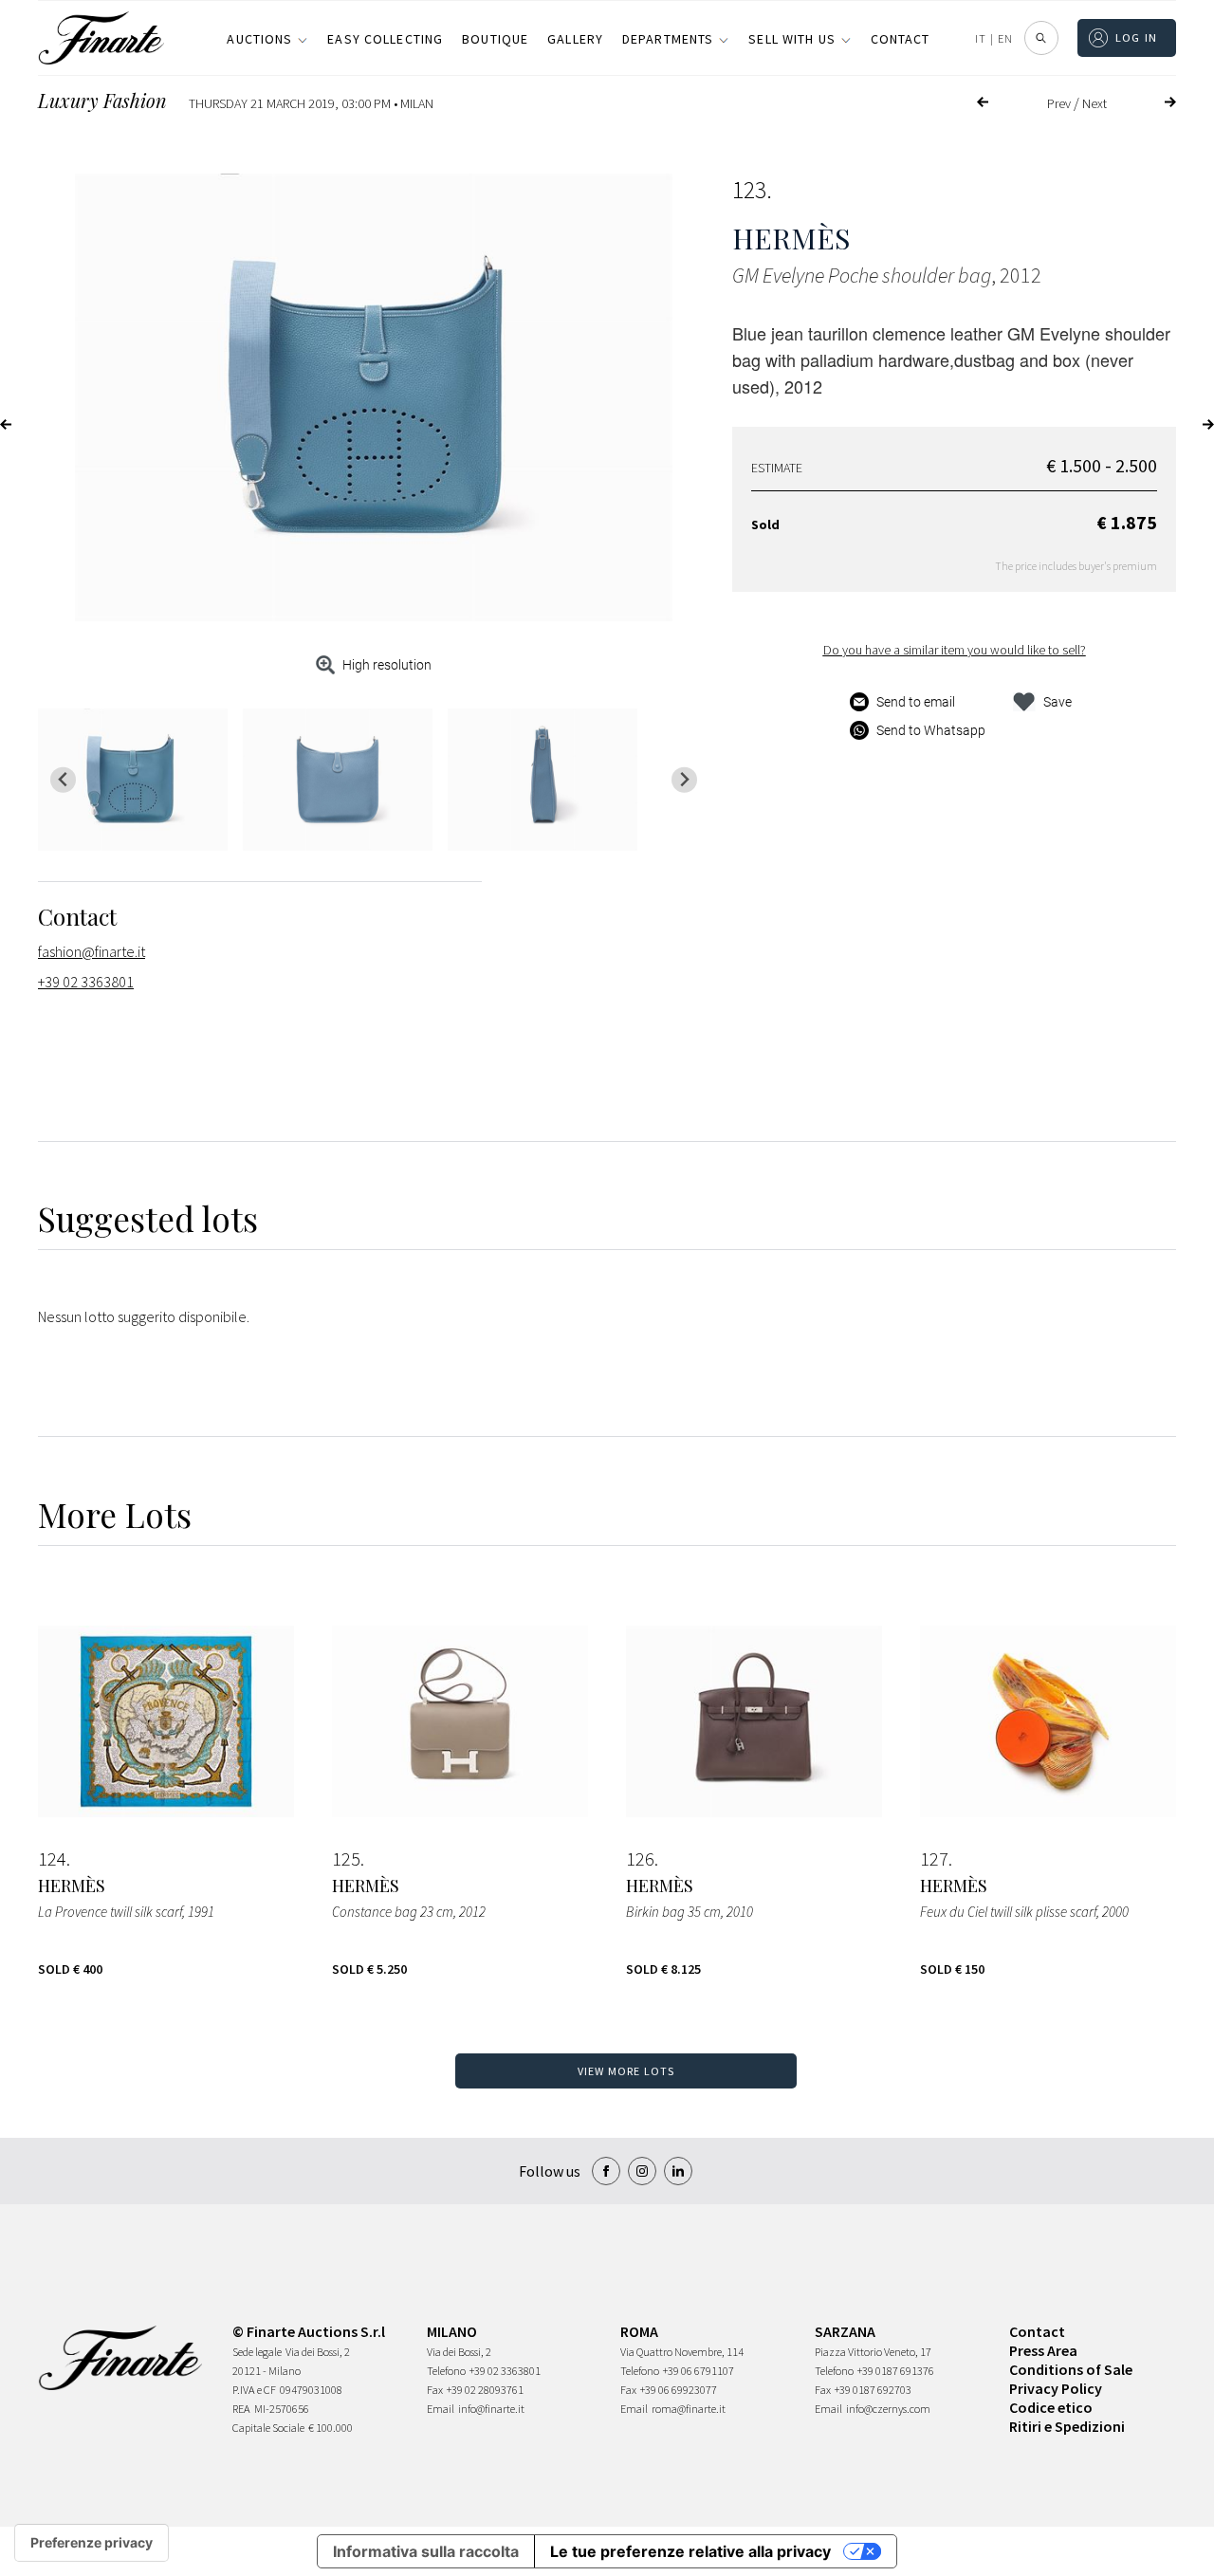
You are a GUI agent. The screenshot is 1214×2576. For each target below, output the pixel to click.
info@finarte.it (491, 2409)
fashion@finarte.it (92, 951)
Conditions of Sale (1071, 2369)
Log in (1137, 37)
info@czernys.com (888, 2409)
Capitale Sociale (268, 2428)
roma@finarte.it (689, 2409)
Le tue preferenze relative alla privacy (690, 2551)
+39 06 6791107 (699, 2371)
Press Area (1043, 2350)
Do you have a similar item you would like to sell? (955, 650)
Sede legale (257, 2352)
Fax (435, 2390)
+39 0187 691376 (896, 2371)
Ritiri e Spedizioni (1067, 2426)
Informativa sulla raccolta (426, 2551)
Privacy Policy (1056, 2388)
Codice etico (1051, 2407)
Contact (901, 39)
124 (52, 1859)
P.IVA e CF (254, 2390)
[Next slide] (684, 780)
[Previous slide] (63, 780)
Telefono (446, 2371)
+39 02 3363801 (86, 982)
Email (441, 2409)
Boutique (495, 39)
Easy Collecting (385, 39)
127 (934, 1859)
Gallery (575, 39)
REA (241, 2409)
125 (346, 1859)
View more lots (626, 2071)
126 (640, 1859)
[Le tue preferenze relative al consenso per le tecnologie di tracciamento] (92, 2543)
